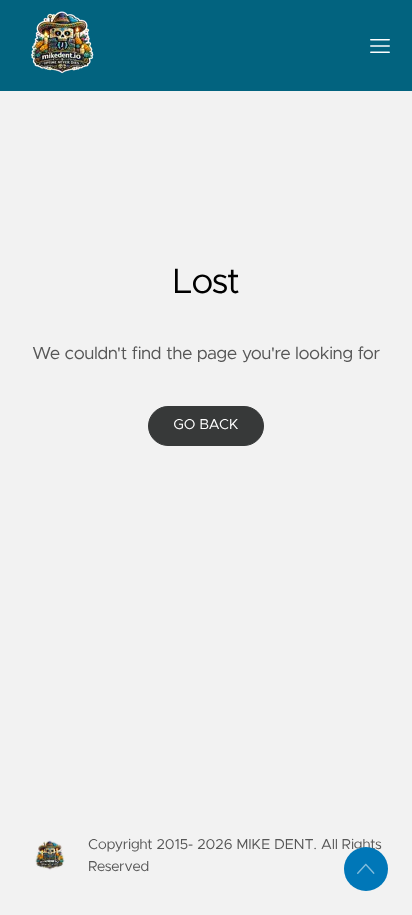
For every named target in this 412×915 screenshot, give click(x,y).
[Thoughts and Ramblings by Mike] (182, 45)
